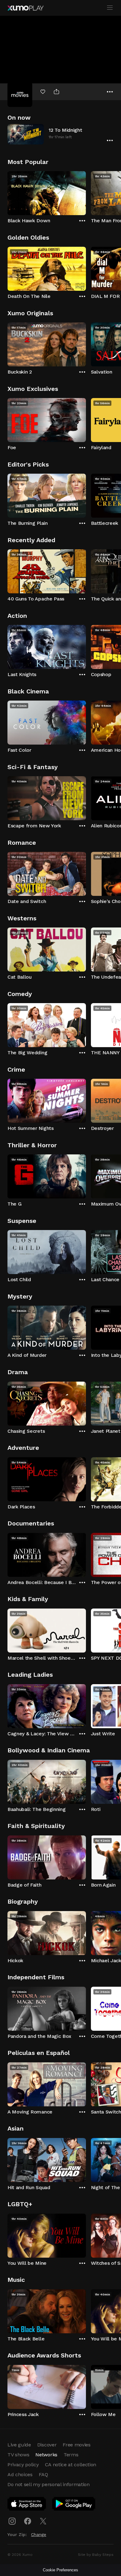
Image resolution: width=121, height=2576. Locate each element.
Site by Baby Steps (96, 2555)
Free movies (76, 2445)
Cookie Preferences (60, 2570)
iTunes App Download (27, 2505)
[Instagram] (12, 2521)
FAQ (43, 2474)
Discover (47, 2445)
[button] (60, 134)
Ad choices (20, 2474)
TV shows (18, 2455)
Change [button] (39, 2534)
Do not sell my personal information (49, 2484)
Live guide (19, 2445)
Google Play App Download (74, 2505)
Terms (71, 2455)
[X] (43, 2521)
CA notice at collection (71, 2465)
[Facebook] (28, 2521)
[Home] (25, 8)
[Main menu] (110, 8)
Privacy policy (23, 2465)
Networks (46, 2455)
